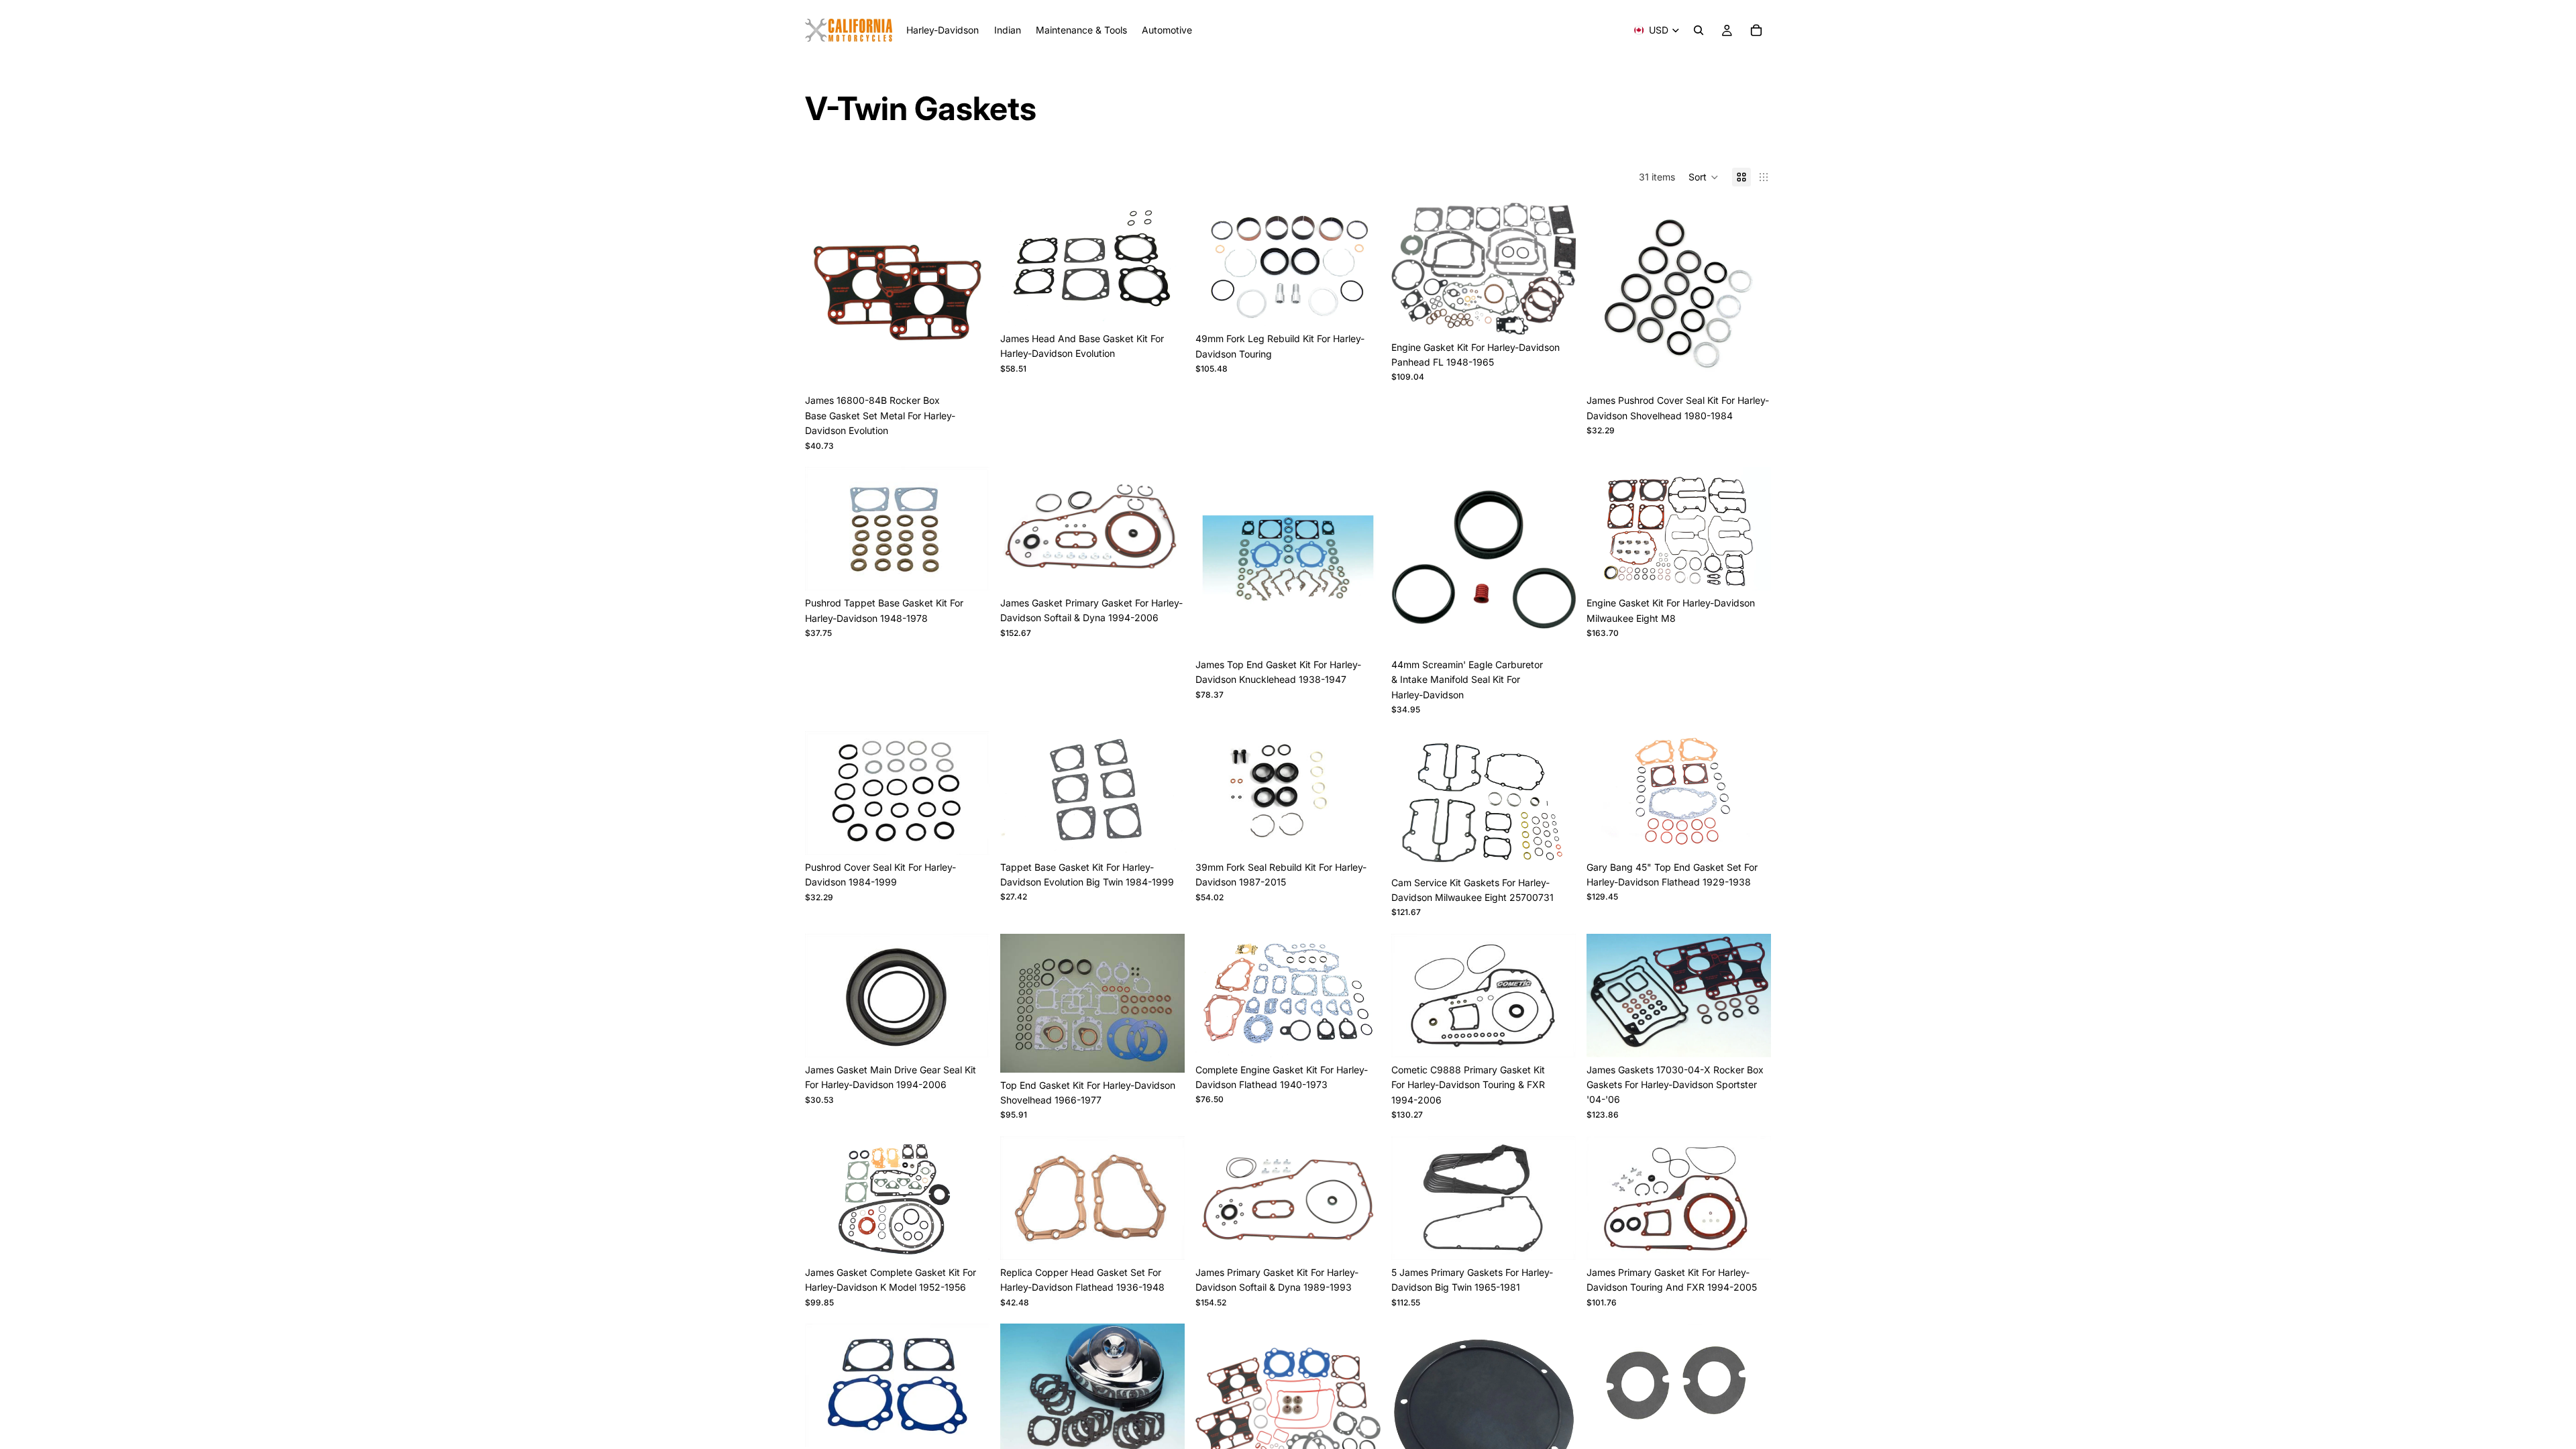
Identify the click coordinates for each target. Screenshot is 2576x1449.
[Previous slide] (825, 295)
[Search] (1699, 30)
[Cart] (1756, 30)
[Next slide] (969, 295)
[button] (1704, 177)
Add (980, 367)
